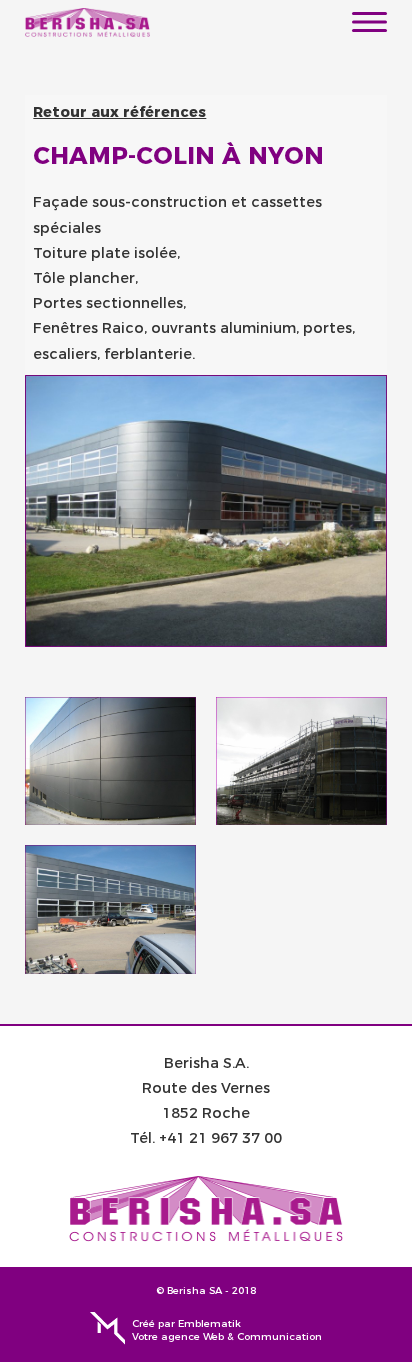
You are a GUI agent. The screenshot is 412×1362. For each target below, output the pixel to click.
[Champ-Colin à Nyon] (110, 761)
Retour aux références (119, 112)
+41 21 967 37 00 (220, 1138)
